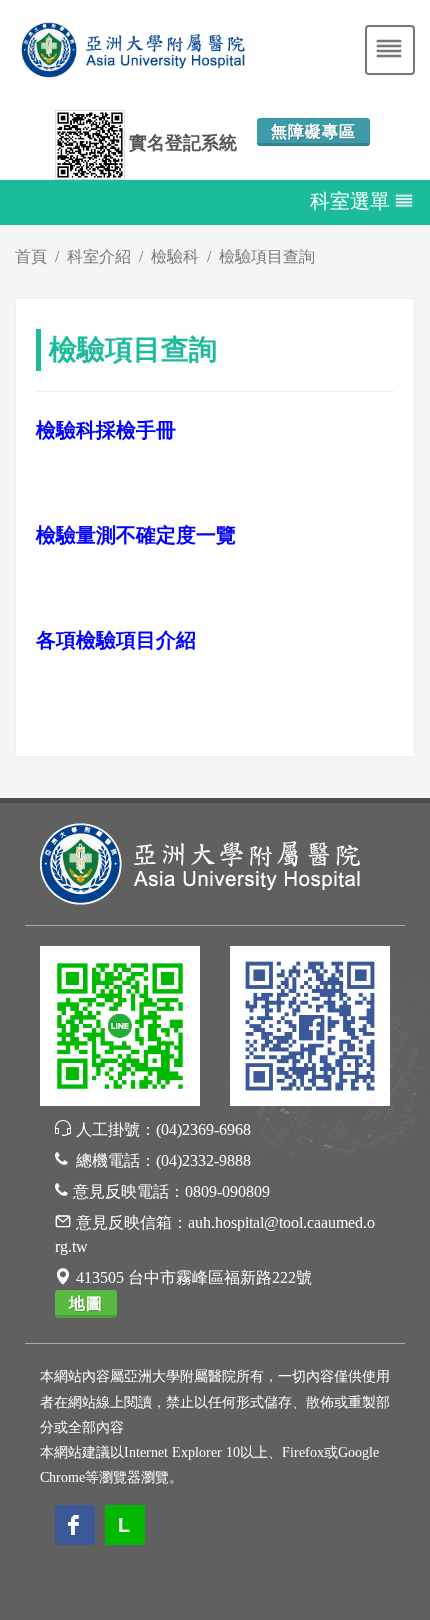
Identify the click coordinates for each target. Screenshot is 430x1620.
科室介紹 (99, 256)
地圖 (86, 1303)
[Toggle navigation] (390, 50)
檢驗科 (175, 256)
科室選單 (350, 201)
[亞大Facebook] (310, 1029)
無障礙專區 (313, 131)
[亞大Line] (120, 1029)
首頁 (31, 256)
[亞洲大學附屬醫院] (200, 862)
